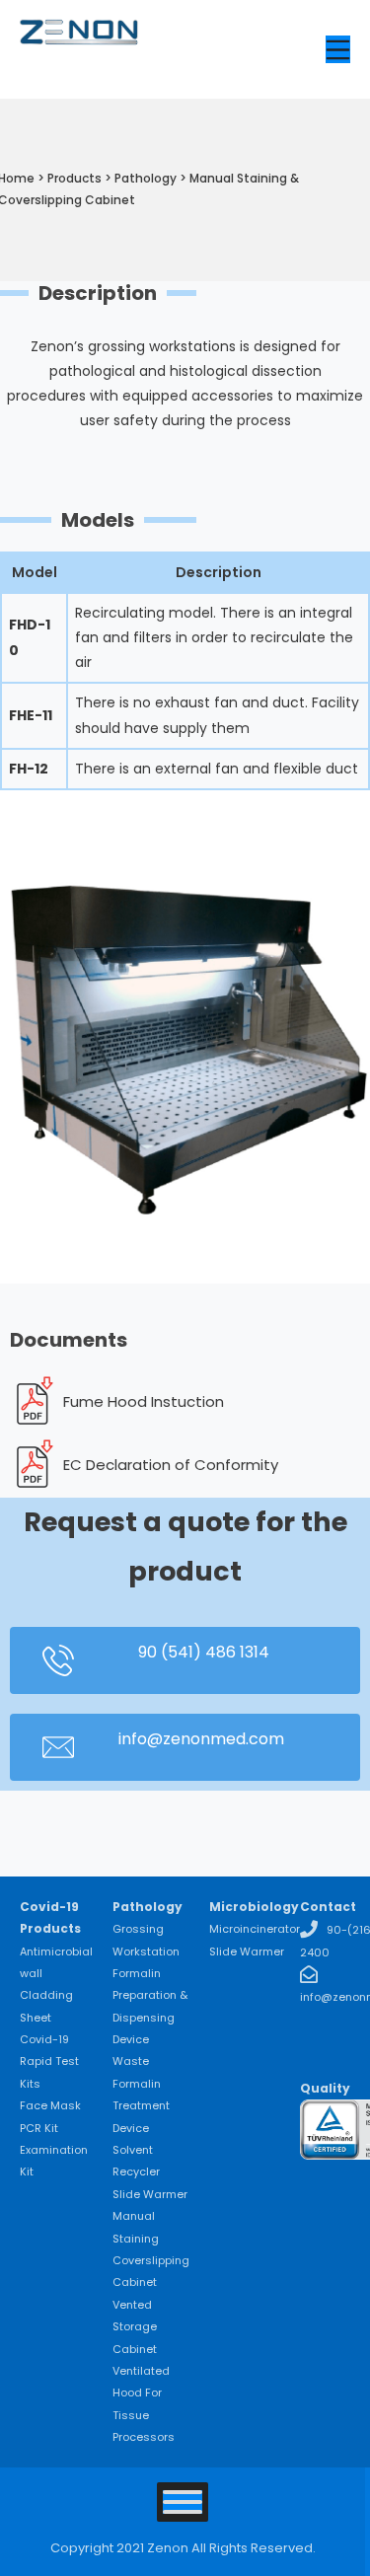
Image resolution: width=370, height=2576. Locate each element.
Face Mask (50, 2105)
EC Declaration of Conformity (171, 1465)
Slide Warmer (150, 2194)
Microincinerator (255, 1929)
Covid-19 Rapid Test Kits (49, 2061)
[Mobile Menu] (338, 49)
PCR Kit (39, 2128)
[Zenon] (79, 50)
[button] (185, 1660)
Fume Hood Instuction (144, 1401)
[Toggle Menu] (183, 2502)
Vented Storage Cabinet (135, 2327)
